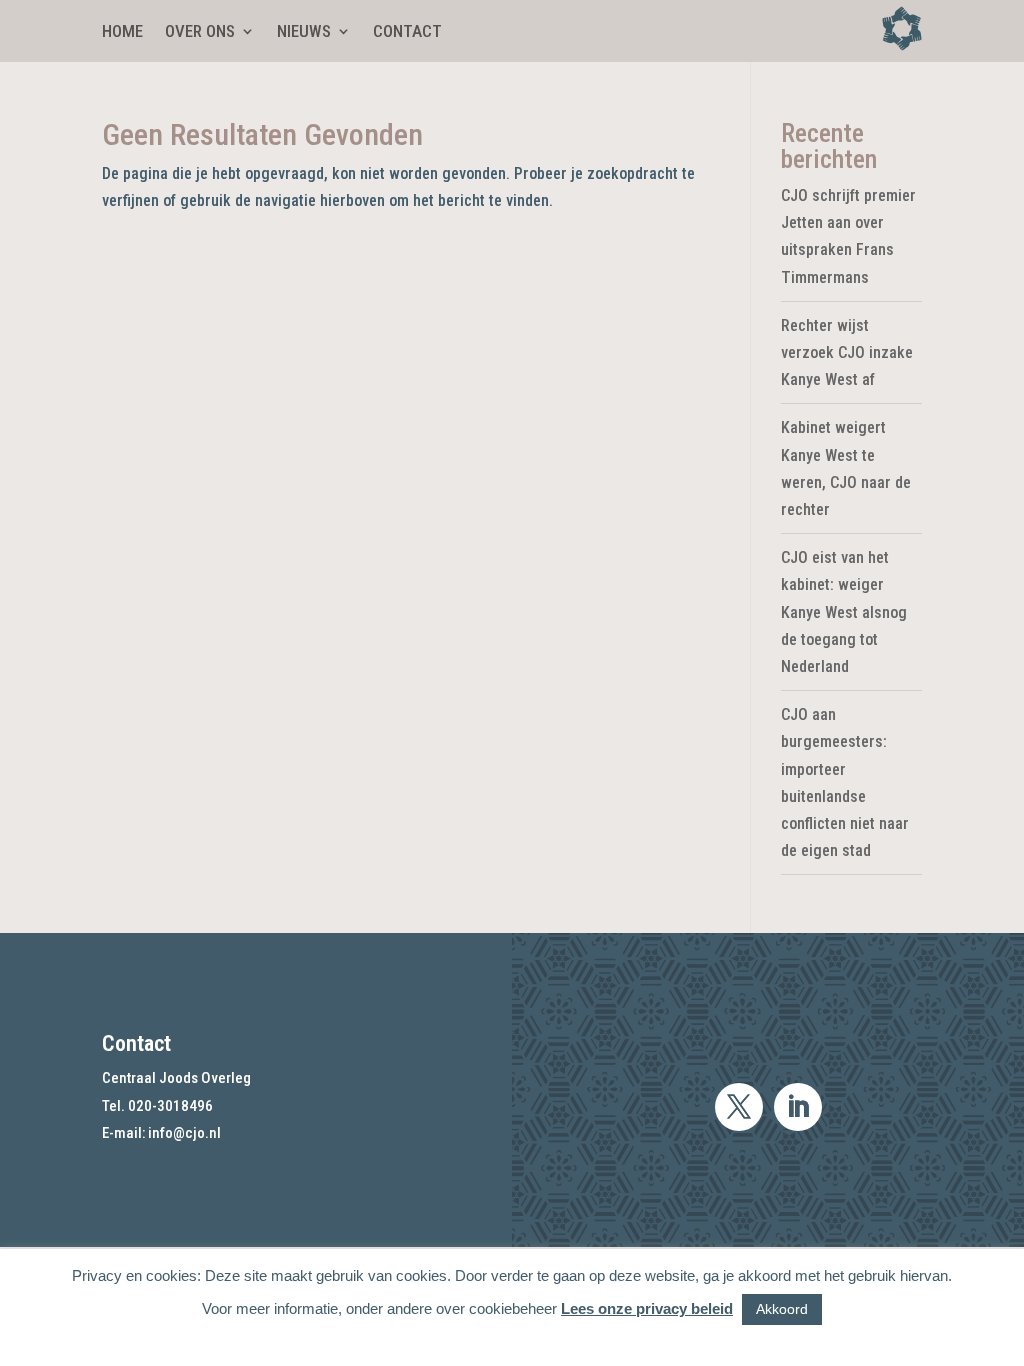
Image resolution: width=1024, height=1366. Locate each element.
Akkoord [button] (782, 1309)
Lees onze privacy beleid (647, 1308)
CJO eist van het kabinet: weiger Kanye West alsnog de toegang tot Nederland (844, 612)
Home (122, 32)
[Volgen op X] (739, 1107)
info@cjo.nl (184, 1133)
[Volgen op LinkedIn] (798, 1107)
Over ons (200, 32)
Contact (407, 32)
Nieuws (304, 32)
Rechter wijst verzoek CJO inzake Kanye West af (847, 352)
